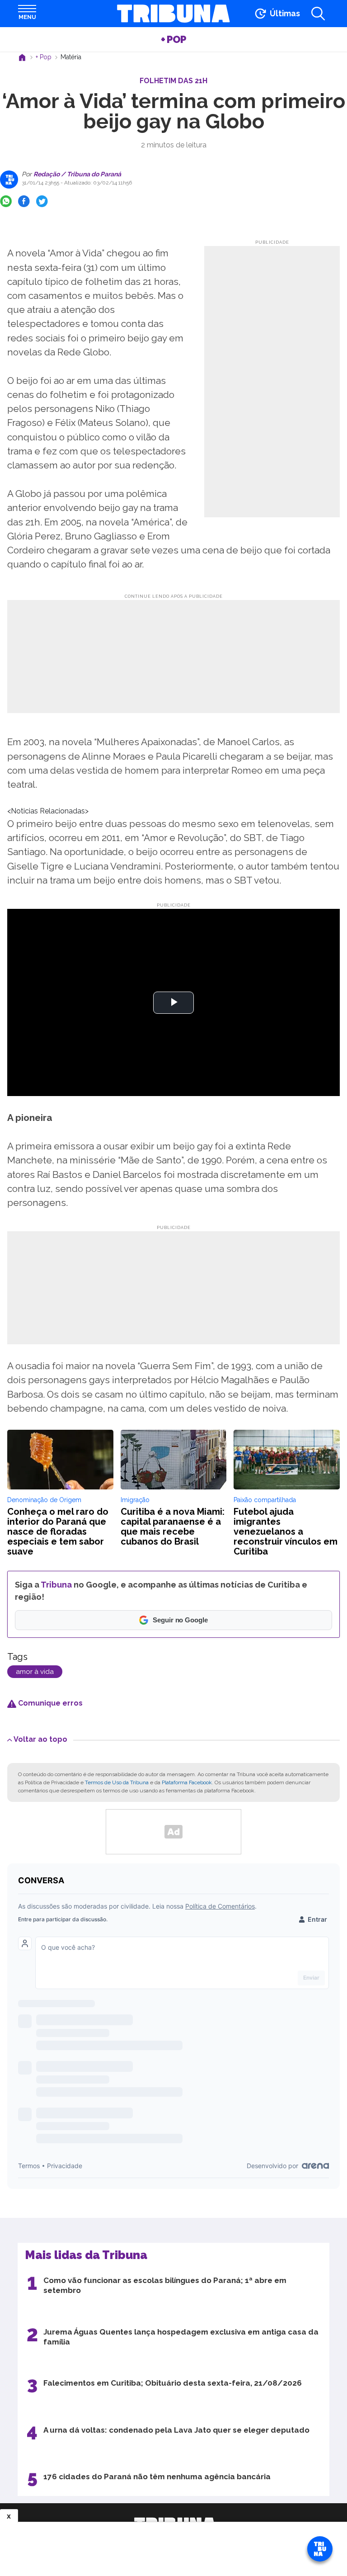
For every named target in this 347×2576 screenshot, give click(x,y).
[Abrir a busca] (318, 14)
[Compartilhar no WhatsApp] (6, 201)
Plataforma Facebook (187, 1782)
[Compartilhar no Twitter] (42, 201)
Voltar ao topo (40, 1739)
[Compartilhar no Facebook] (24, 201)
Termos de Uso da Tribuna (117, 1782)
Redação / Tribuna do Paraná (77, 174)
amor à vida (35, 1672)
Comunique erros (49, 1703)
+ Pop (173, 39)
